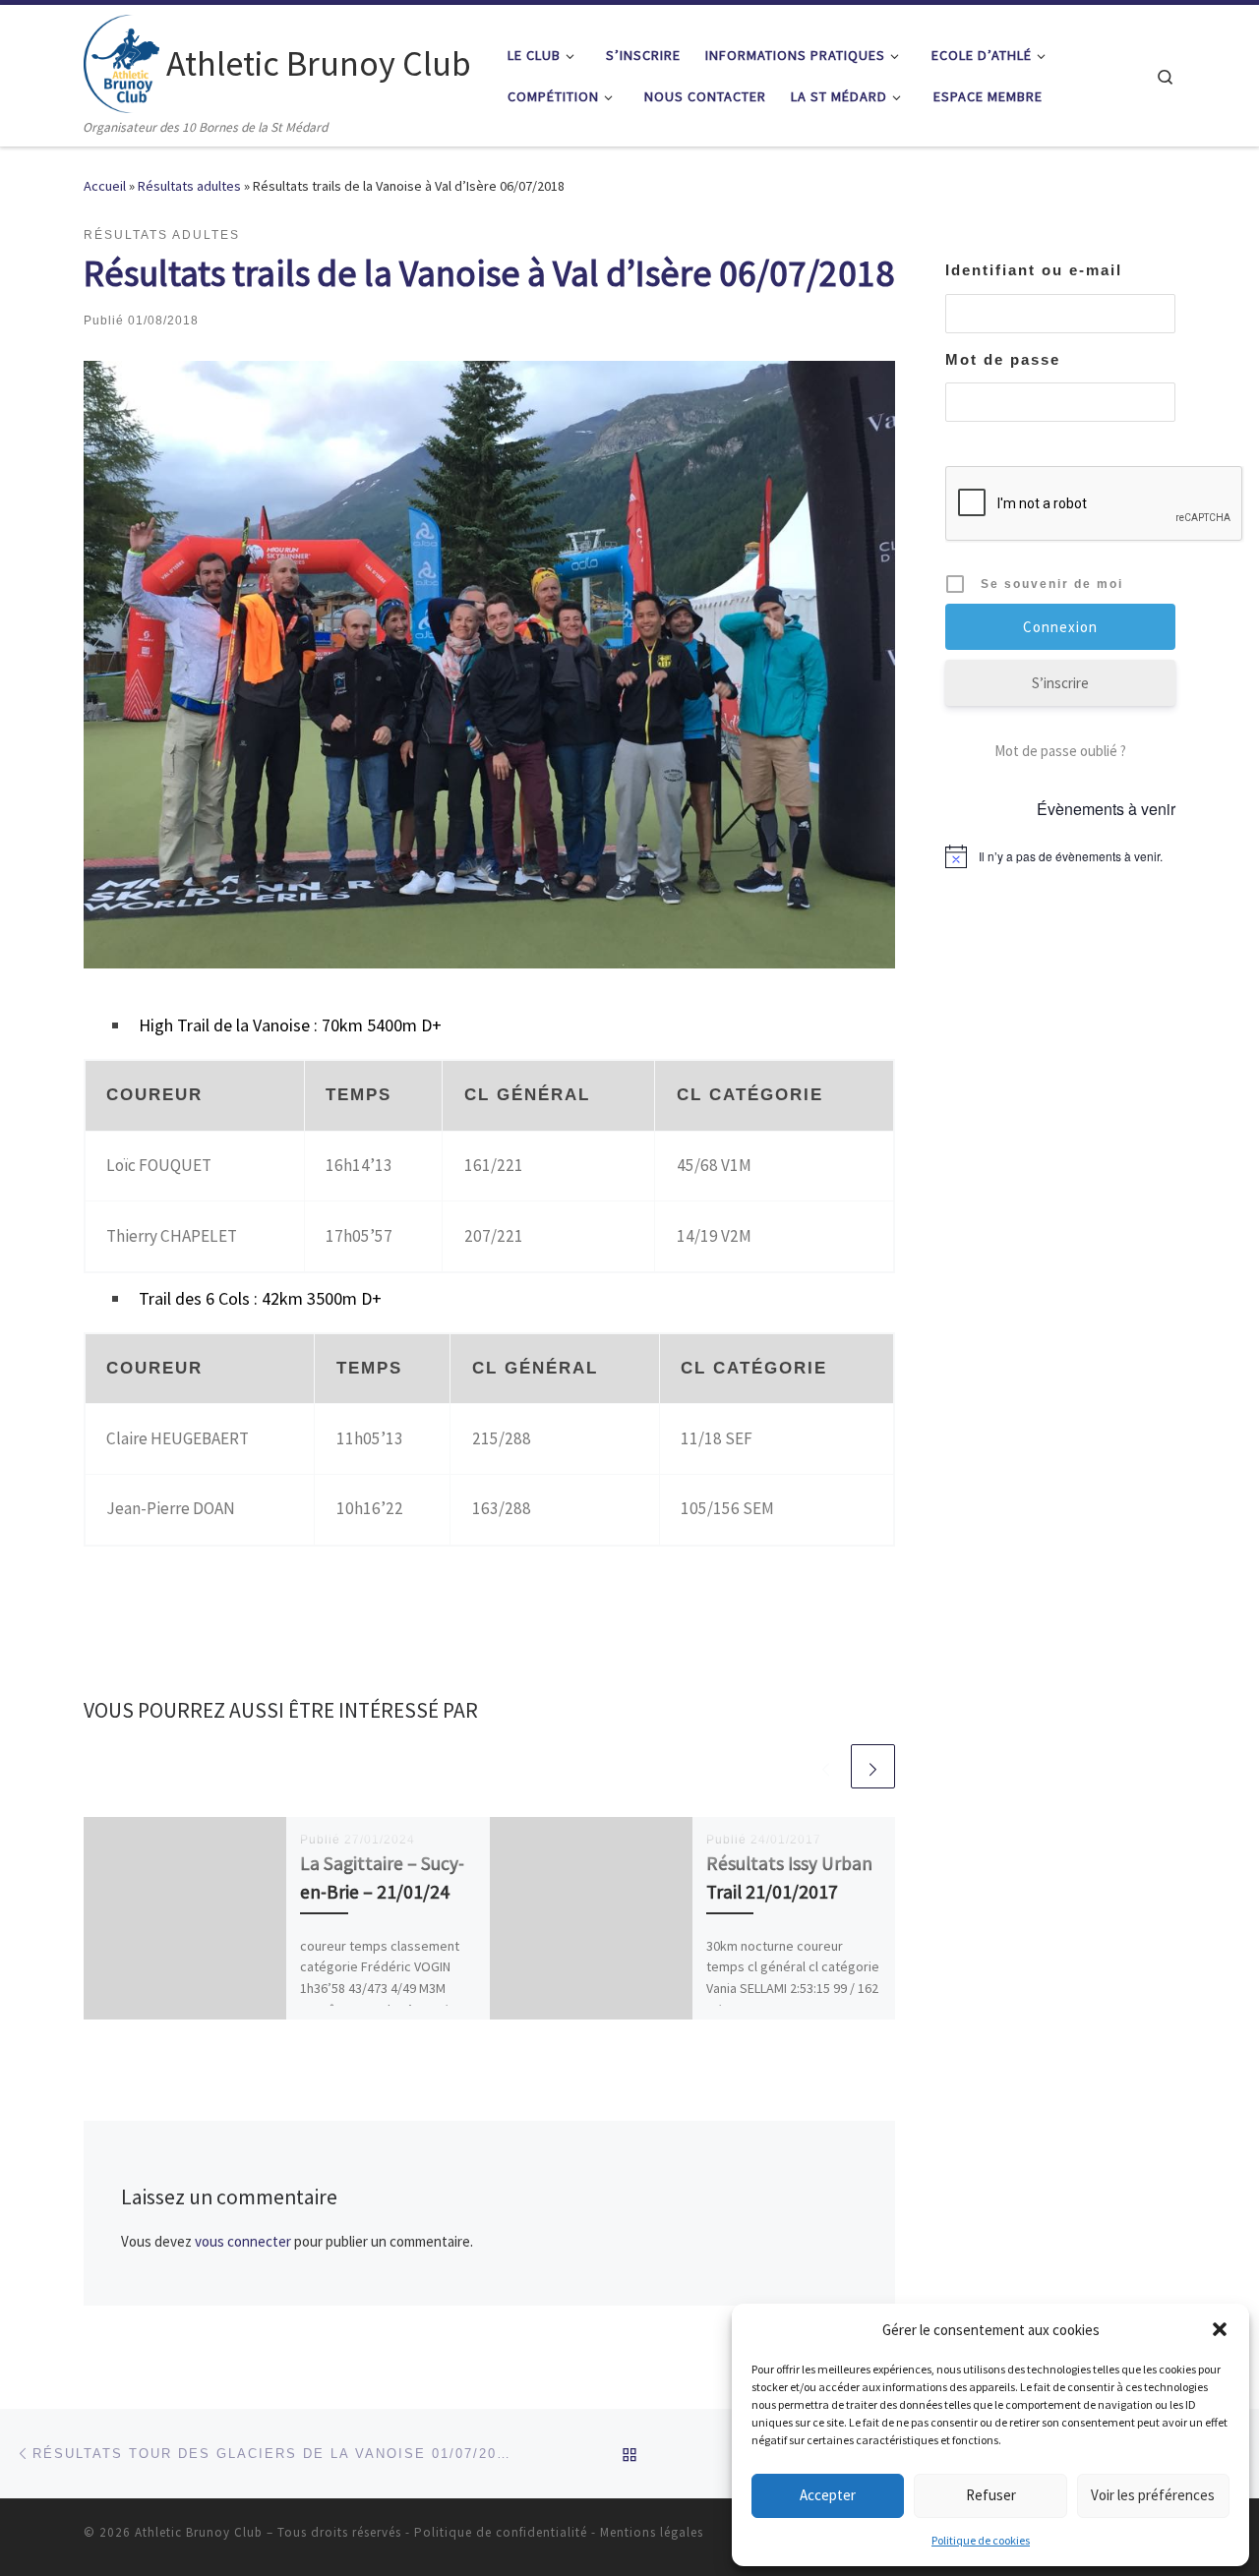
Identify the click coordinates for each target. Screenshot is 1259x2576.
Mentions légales (652, 2532)
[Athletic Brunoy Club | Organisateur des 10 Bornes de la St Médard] (121, 60)
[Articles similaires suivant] (873, 1766)
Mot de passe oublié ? (1060, 751)
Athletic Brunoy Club (199, 2532)
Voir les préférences (1153, 2495)
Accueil (105, 186)
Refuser (991, 2495)
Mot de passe (1003, 359)
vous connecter (243, 2241)
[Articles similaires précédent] (826, 1766)
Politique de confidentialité (501, 2532)
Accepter (828, 2495)
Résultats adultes (189, 186)
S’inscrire (1060, 683)
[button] (1220, 2329)
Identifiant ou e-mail (1034, 270)
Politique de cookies (981, 2540)
